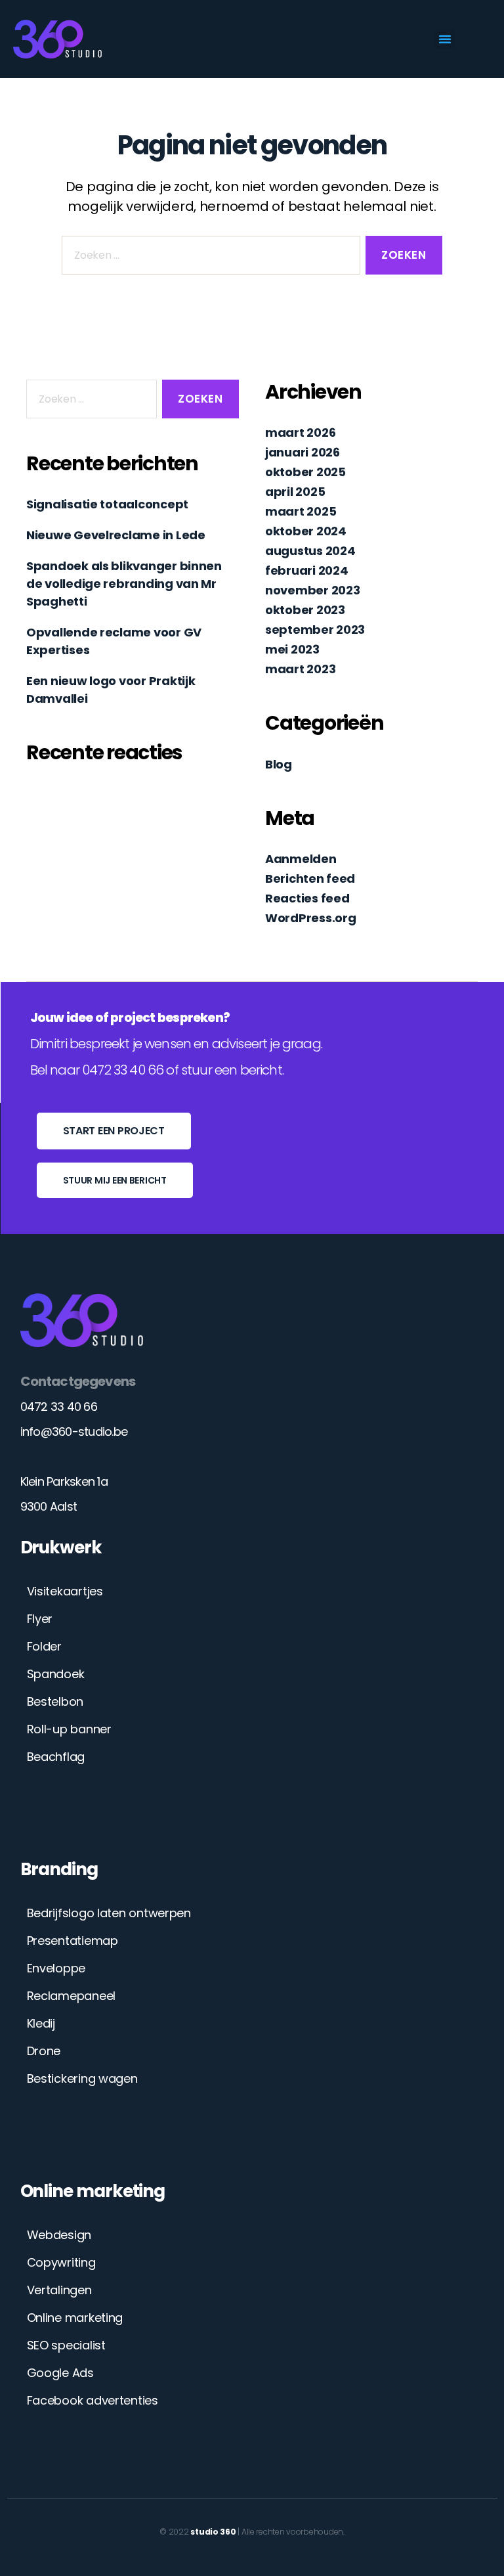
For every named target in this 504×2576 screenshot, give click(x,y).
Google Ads (60, 2373)
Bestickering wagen (82, 2078)
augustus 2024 (310, 551)
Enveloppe (56, 1968)
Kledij (41, 2023)
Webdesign (59, 2235)
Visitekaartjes (65, 1591)
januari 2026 (303, 452)
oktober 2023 (305, 610)
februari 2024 (307, 570)
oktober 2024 (306, 531)
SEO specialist (66, 2345)
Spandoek (56, 1674)
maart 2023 (300, 669)
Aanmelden (301, 859)
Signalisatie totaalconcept (107, 504)
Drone (44, 2051)
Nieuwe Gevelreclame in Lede (116, 535)
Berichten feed (310, 878)
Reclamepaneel (72, 1996)
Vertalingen (59, 2290)
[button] (445, 39)
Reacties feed (307, 898)
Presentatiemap (73, 1941)
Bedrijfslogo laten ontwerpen (109, 1913)
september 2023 (315, 630)
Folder (44, 1646)
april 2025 (295, 492)
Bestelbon (55, 1701)
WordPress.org (311, 918)
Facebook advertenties (93, 2400)
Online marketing (75, 2318)
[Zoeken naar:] (208, 258)
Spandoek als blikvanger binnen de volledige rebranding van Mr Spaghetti (124, 584)
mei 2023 (292, 649)
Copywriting (61, 2262)
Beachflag (56, 1757)
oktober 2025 (305, 472)
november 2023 (313, 590)
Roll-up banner (69, 1729)
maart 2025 (301, 511)
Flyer (40, 1619)
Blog (279, 764)
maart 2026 (300, 433)
